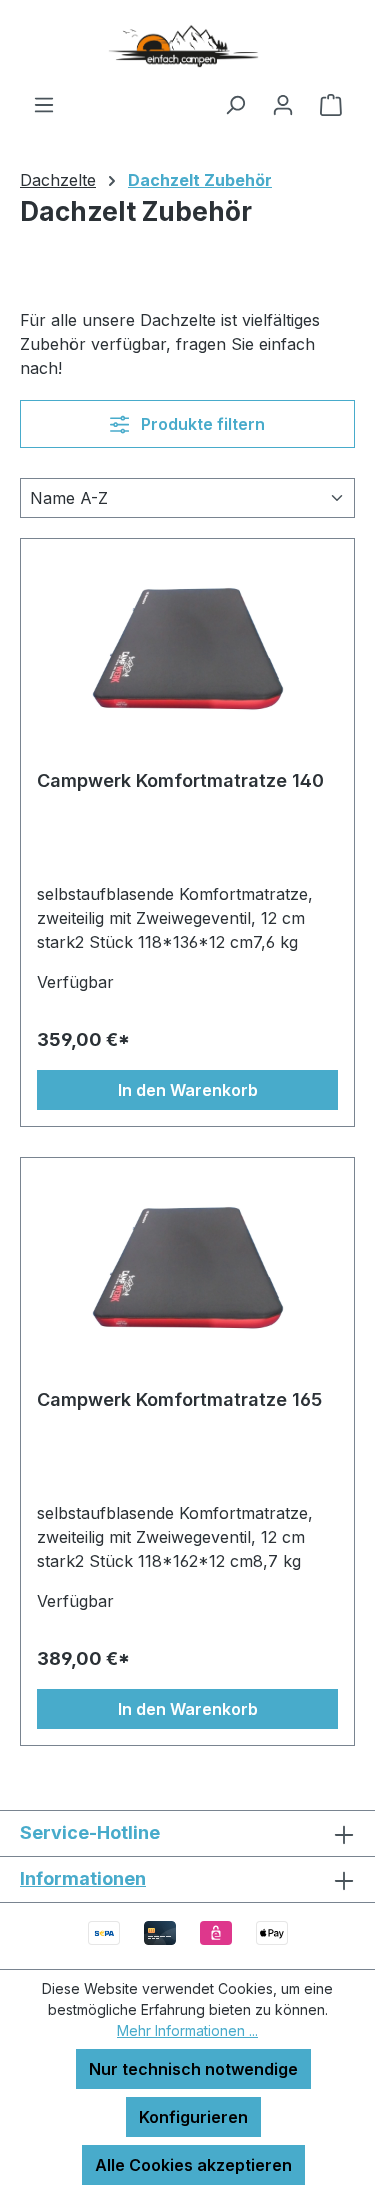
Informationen (83, 1878)
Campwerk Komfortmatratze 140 (180, 780)
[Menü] (44, 104)
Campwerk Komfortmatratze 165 (179, 1399)
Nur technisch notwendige (193, 2069)
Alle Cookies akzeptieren (193, 2165)
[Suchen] (235, 104)
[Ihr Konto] (283, 104)
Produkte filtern (201, 424)
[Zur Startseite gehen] (187, 46)
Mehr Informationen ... (187, 2030)
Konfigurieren (193, 2117)
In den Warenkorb (188, 1090)
